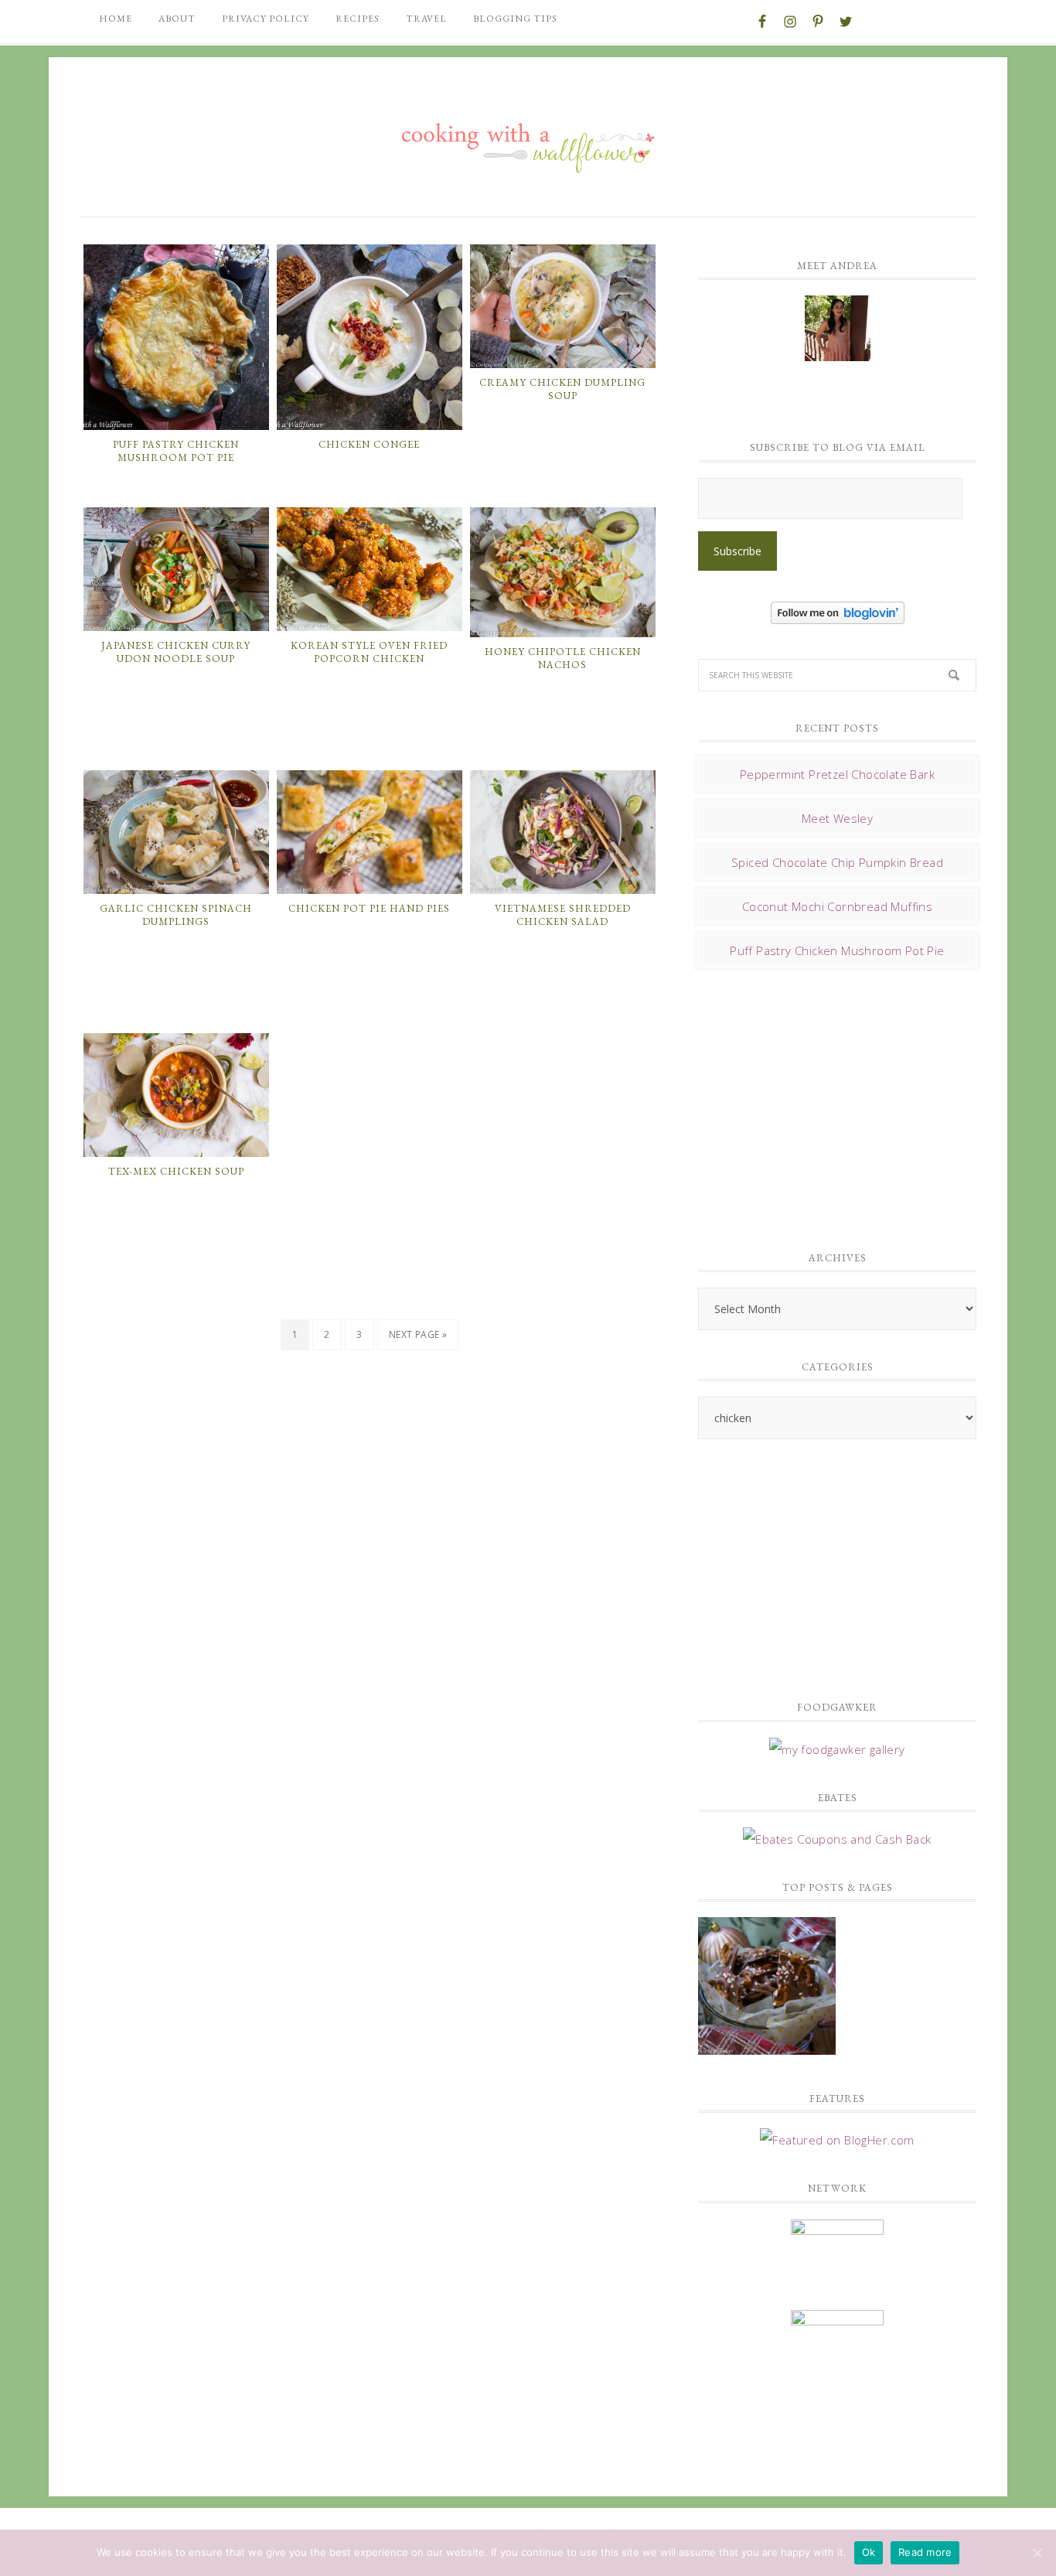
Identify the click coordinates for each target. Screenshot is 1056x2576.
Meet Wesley (837, 818)
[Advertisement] (814, 1106)
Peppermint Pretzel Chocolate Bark (837, 774)
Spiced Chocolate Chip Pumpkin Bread (837, 862)
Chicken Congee (369, 444)
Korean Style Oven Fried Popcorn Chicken (369, 652)
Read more (925, 2552)
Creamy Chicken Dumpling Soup (562, 389)
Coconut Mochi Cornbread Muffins (837, 906)
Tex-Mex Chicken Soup (176, 1171)
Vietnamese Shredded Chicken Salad (563, 915)
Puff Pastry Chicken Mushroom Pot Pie (176, 451)
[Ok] (1037, 2553)
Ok (869, 2552)
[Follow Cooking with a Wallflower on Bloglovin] (838, 616)
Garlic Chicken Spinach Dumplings (176, 915)
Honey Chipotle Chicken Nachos (563, 659)
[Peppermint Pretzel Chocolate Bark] (767, 1988)
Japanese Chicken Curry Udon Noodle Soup (176, 652)
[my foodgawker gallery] (837, 1749)
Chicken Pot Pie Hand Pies (369, 908)
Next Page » (418, 1334)
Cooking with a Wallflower (528, 141)
